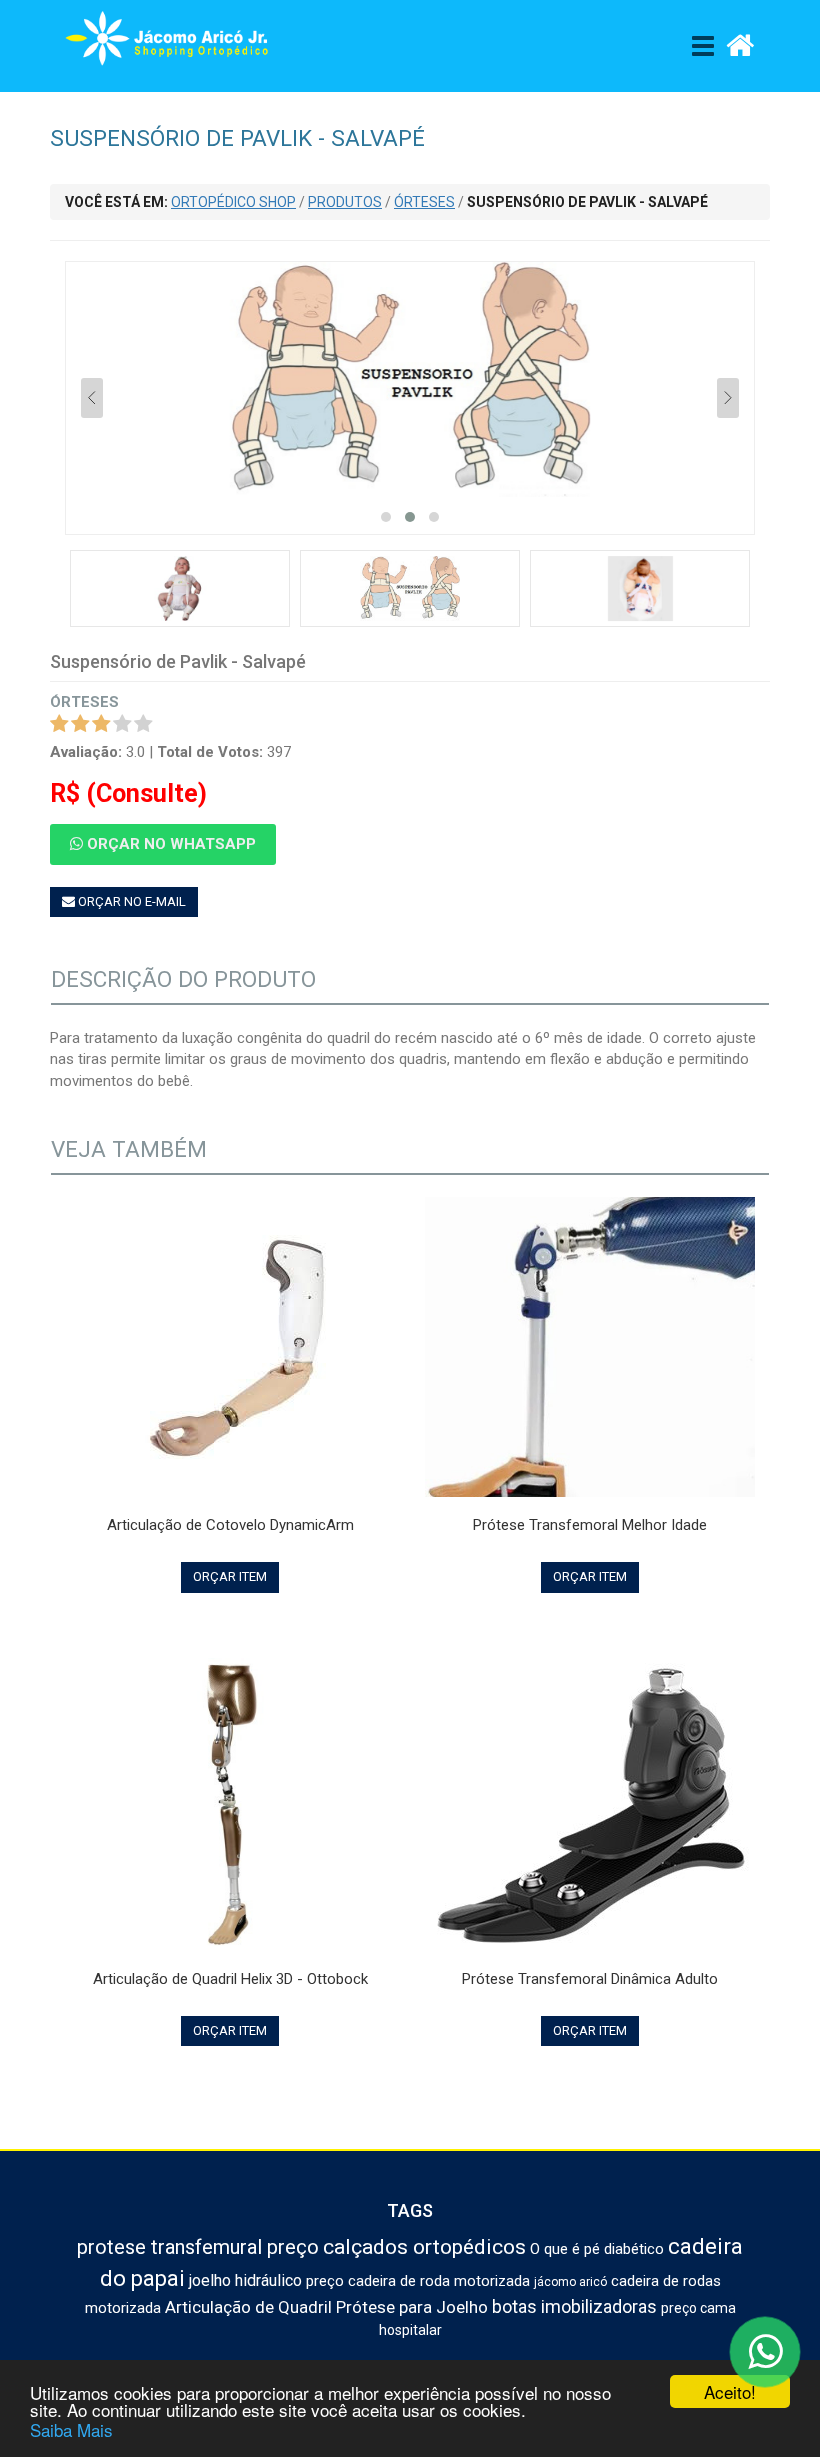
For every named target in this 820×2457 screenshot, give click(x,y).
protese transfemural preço (198, 2247)
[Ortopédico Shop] (175, 43)
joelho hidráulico (245, 2280)
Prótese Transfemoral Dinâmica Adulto (590, 1979)
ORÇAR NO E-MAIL (130, 901)
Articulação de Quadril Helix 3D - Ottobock (230, 1979)
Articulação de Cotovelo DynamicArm (230, 1525)
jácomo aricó (570, 2282)
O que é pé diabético (597, 2249)
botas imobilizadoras (574, 2306)
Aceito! (730, 2391)
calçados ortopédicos (424, 2247)
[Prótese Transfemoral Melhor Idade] (590, 1347)
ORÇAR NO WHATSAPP (169, 844)
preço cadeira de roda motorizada (418, 2281)
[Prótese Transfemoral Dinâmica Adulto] (590, 1801)
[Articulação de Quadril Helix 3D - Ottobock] (230, 1801)
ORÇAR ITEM (230, 1576)
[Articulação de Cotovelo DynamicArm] (230, 1347)
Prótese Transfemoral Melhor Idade (590, 1525)
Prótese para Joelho (412, 2307)
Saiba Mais (71, 2429)
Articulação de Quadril (248, 2307)
